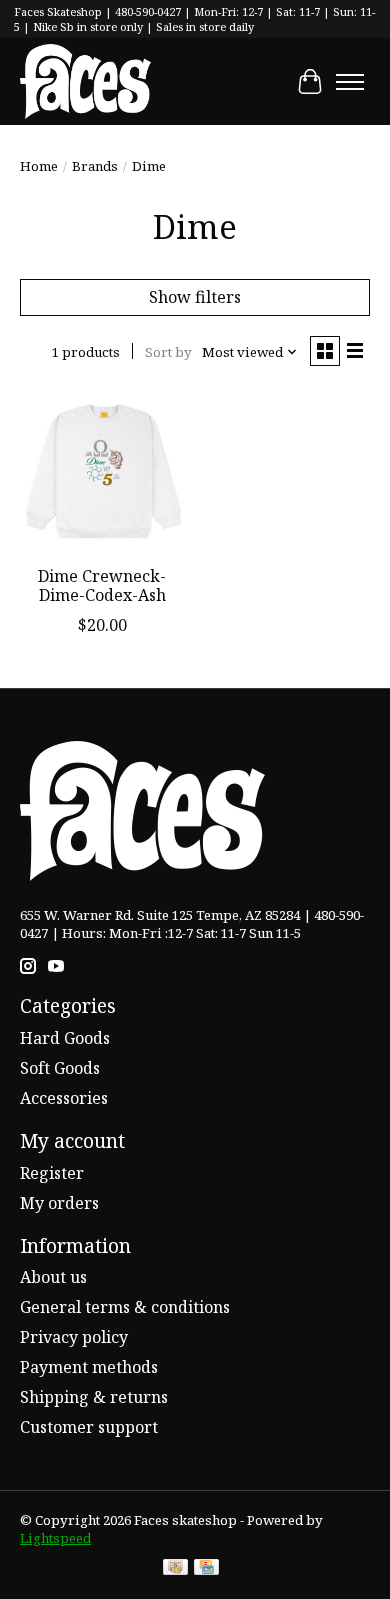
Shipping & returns (94, 1397)
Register (52, 1173)
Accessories (64, 1098)
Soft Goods (60, 1068)
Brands (95, 166)
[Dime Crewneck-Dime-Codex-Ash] (102, 472)
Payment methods (89, 1367)
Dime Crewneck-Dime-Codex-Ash (102, 585)
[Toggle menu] (350, 82)
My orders (59, 1203)
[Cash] (175, 1569)
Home (39, 166)
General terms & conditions (125, 1307)
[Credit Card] (206, 1569)
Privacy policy (74, 1337)
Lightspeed (55, 1538)
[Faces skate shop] (85, 81)
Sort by (168, 352)
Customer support (89, 1427)
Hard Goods (65, 1038)
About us (53, 1277)
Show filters (195, 297)
